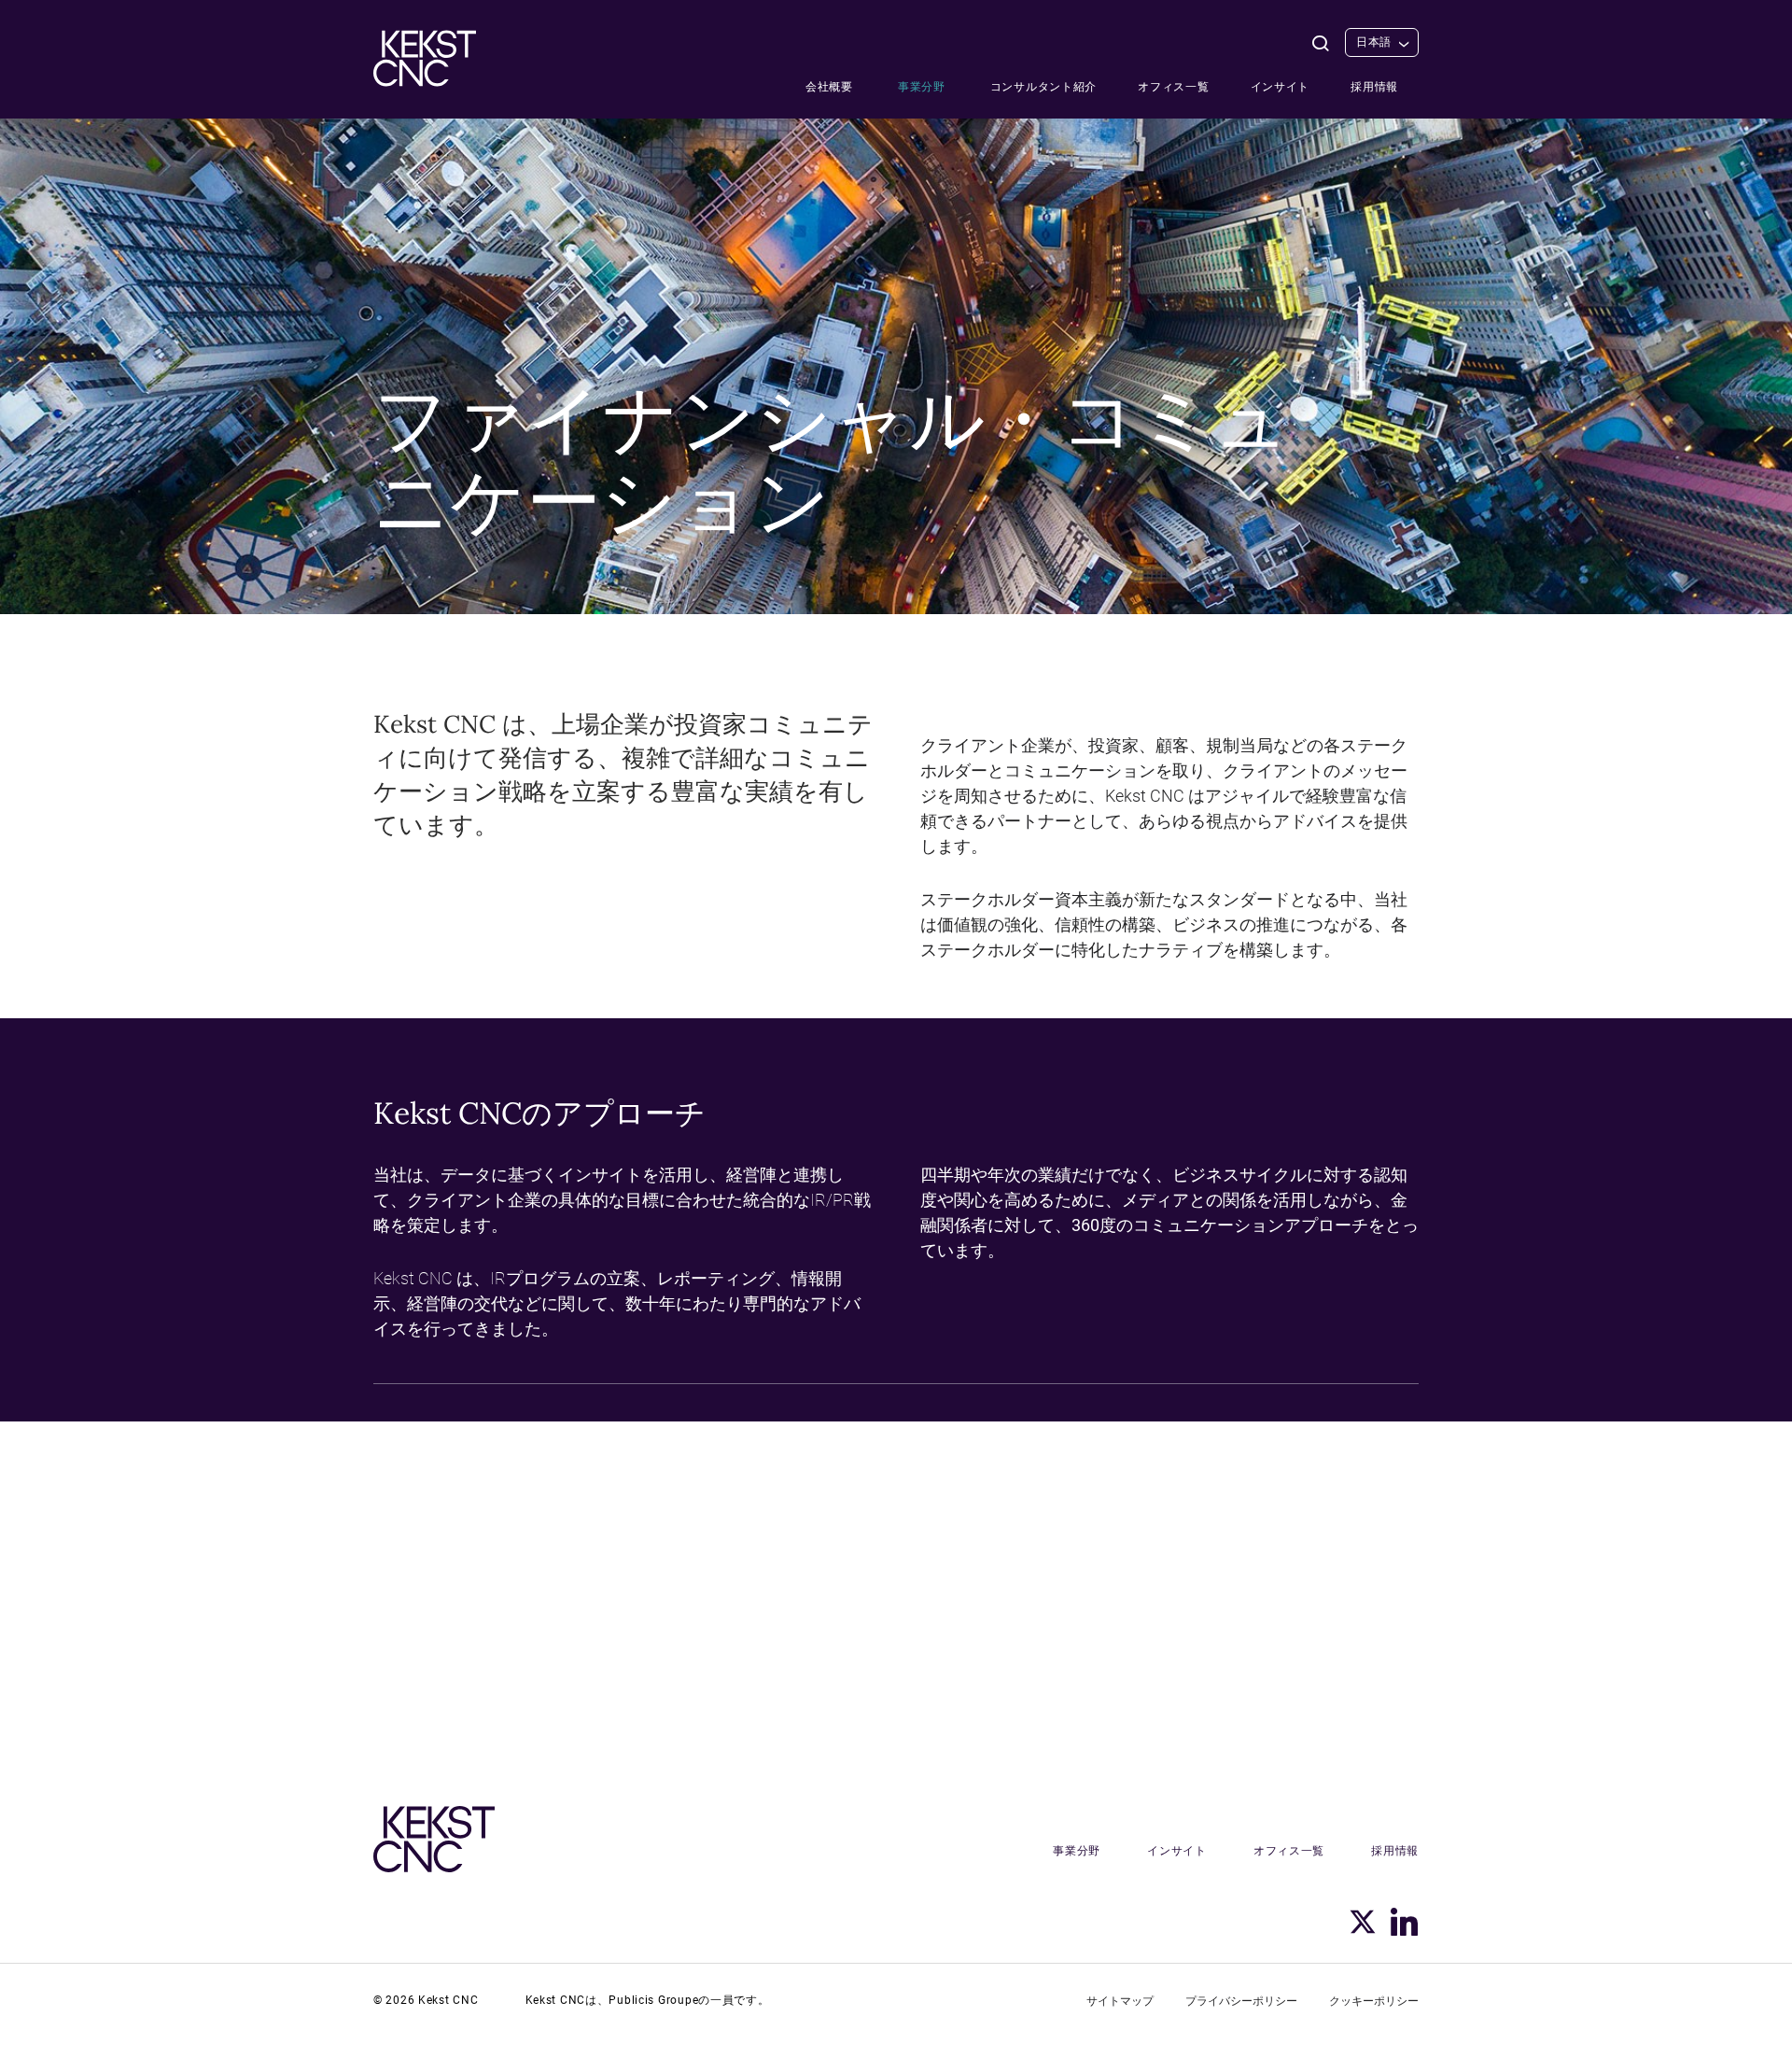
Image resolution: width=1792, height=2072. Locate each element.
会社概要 (829, 87)
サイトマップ (1120, 2001)
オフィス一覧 (1173, 87)
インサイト (1281, 87)
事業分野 (922, 87)
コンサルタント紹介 (1043, 87)
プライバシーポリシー (1241, 2001)
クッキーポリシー (1374, 2001)
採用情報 (1374, 87)
